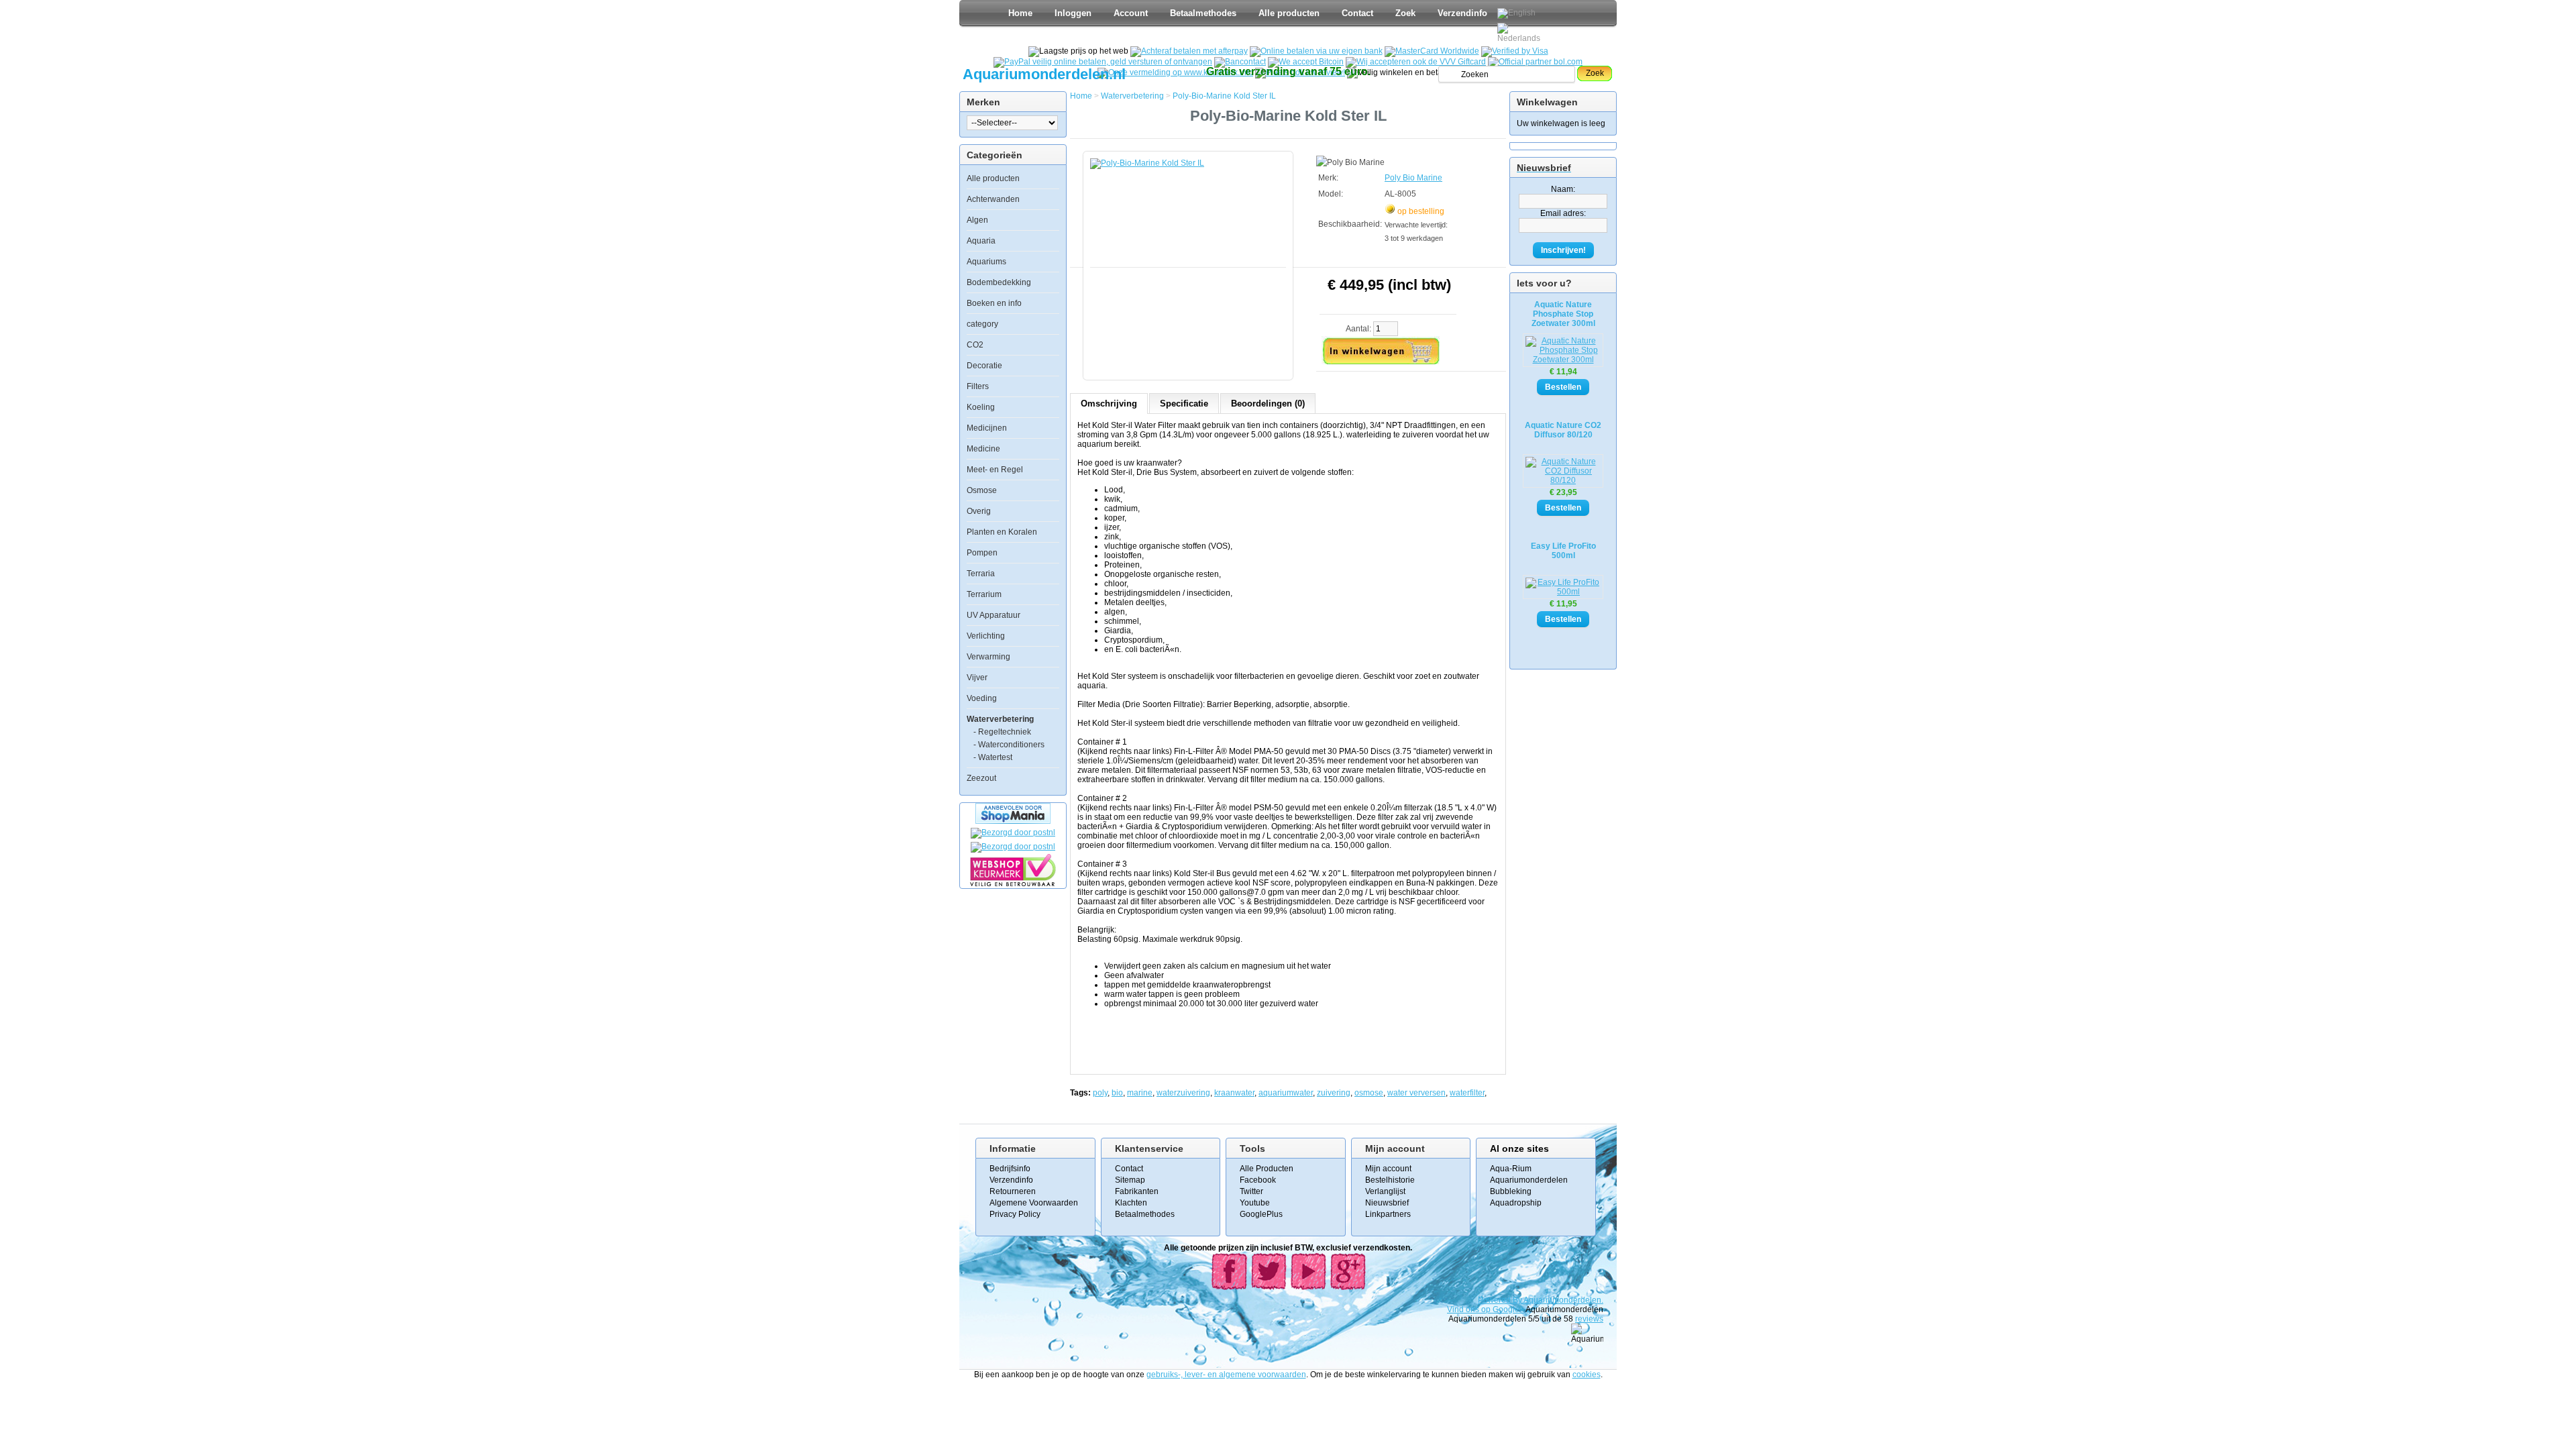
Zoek (1405, 13)
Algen (977, 220)
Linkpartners (1388, 1214)
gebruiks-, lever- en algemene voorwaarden (1226, 1375)
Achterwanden (993, 199)
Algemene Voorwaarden (1034, 1203)
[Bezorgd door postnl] (1013, 833)
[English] (1516, 13)
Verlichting (986, 636)
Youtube (1255, 1203)
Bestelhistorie (1390, 1180)
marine (1140, 1093)
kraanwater (1234, 1093)
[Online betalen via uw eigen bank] (1316, 51)
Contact (1357, 13)
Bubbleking (1511, 1191)
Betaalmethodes (1203, 13)
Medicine (983, 449)
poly (1100, 1093)
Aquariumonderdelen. (1563, 1300)
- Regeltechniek (1002, 732)
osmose (1369, 1093)
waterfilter (1467, 1093)
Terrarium (984, 594)
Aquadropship (1516, 1203)
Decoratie (984, 366)
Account (1131, 13)
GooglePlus (1261, 1214)
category (982, 324)
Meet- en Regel (995, 470)
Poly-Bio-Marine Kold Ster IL (1224, 96)
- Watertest (993, 757)
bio (1117, 1093)
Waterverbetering (1000, 719)
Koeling (981, 407)
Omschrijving (1109, 404)
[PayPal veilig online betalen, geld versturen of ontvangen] (1103, 62)
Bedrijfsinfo (1010, 1169)
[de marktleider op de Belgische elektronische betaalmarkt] (1240, 62)
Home (1020, 13)
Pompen (982, 553)
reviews (1589, 1319)
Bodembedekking (999, 282)
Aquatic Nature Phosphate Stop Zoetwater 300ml (1563, 314)
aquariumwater (1286, 1093)
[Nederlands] (1521, 33)
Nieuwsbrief (1387, 1203)
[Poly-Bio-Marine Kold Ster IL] (1191, 259)
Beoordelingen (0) (1268, 404)
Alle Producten (1267, 1169)
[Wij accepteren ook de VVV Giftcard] (1416, 62)
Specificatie (1184, 404)
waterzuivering (1183, 1093)
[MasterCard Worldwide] (1432, 51)
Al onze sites (1519, 1148)
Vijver (977, 678)
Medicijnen (987, 428)
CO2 (975, 345)
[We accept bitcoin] (1306, 62)
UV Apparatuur (994, 615)
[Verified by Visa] (1515, 51)
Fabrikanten (1137, 1191)
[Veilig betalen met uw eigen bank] (1013, 847)
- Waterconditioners (1009, 745)
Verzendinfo (1462, 13)
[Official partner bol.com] (1535, 62)
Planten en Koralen (1002, 532)
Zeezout (981, 778)
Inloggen (1073, 13)
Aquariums (986, 262)
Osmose (982, 490)
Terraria (981, 574)
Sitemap (1130, 1180)
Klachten (1131, 1203)
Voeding (982, 698)
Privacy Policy (1015, 1214)
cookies (1587, 1375)
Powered (1495, 1300)
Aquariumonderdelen (1529, 1180)
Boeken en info (994, 303)
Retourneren (1013, 1191)
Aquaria (981, 241)
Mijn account (1388, 1169)
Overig (979, 511)
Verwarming (988, 657)
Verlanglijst (1385, 1191)
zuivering (1334, 1093)
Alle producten (1289, 13)
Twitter (1251, 1191)
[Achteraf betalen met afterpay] (1189, 51)
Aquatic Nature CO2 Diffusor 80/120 (1563, 430)
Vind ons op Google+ (1486, 1309)
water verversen (1416, 1093)
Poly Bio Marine (1413, 178)
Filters (978, 386)
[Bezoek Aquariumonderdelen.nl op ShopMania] (1013, 821)
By (1518, 1300)
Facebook (1258, 1180)
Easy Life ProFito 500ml (1563, 551)
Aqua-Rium (1511, 1169)
